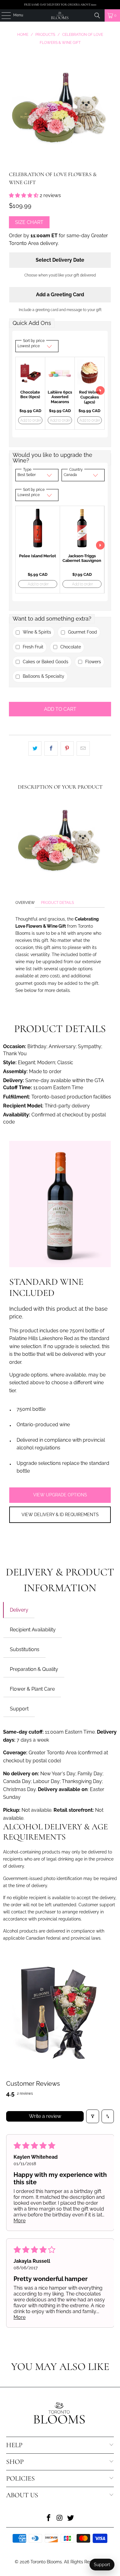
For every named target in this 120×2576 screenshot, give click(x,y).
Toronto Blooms (46, 2562)
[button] (24, 195)
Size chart (29, 222)
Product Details (57, 903)
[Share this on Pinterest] (67, 748)
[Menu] (3, 15)
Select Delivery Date (60, 260)
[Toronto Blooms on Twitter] (71, 2518)
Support (102, 2565)
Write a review (45, 2116)
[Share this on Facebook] (51, 748)
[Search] (97, 15)
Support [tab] (19, 1709)
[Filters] (93, 2116)
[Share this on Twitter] (35, 748)
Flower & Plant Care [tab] (32, 1689)
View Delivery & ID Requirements (60, 1515)
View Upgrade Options (60, 1495)
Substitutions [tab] (25, 1649)
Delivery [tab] (19, 1610)
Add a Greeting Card (60, 295)
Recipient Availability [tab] (33, 1630)
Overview (25, 903)
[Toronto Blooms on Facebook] (49, 2518)
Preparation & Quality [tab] (34, 1669)
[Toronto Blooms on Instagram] (60, 2518)
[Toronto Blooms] (60, 15)
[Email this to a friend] (83, 748)
